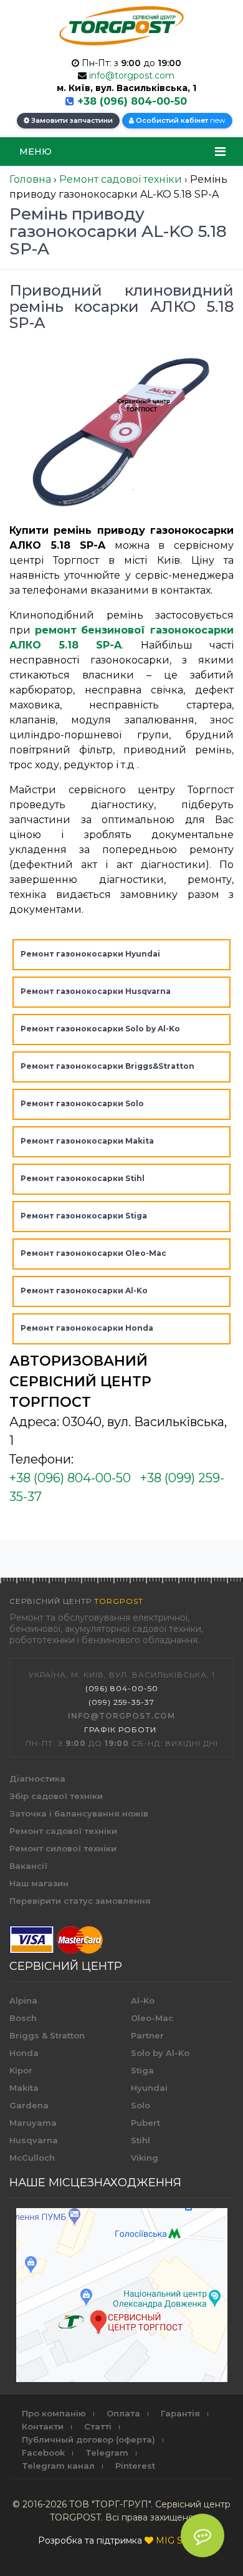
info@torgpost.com (132, 75)
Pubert (145, 2123)
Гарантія (180, 2413)
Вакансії (28, 1866)
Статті (98, 2426)
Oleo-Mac (152, 2018)
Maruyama (33, 2123)
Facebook (43, 2453)
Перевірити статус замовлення (80, 1901)
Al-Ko (143, 2000)
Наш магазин (39, 1883)
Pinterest (135, 2466)
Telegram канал (58, 2466)
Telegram (107, 2453)
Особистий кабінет (180, 120)
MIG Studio (180, 2540)
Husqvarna (34, 2140)
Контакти (43, 2426)
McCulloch (32, 2158)
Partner (147, 2035)
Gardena (29, 2105)
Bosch (23, 2018)
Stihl (141, 2140)
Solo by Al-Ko (160, 2053)
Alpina (23, 2000)
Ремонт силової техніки (63, 1848)
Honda (24, 2053)
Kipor (21, 2070)
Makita (24, 2088)
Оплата (123, 2413)
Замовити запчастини (71, 120)
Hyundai (149, 2088)
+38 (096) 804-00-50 (132, 101)
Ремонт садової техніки (63, 1831)
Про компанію (54, 2413)
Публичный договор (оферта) (88, 2439)
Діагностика (37, 1778)
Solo (141, 2105)
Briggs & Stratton (47, 2035)
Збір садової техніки (56, 1796)
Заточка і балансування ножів (79, 1813)
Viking (145, 2158)
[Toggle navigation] (220, 152)
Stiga (142, 2070)
